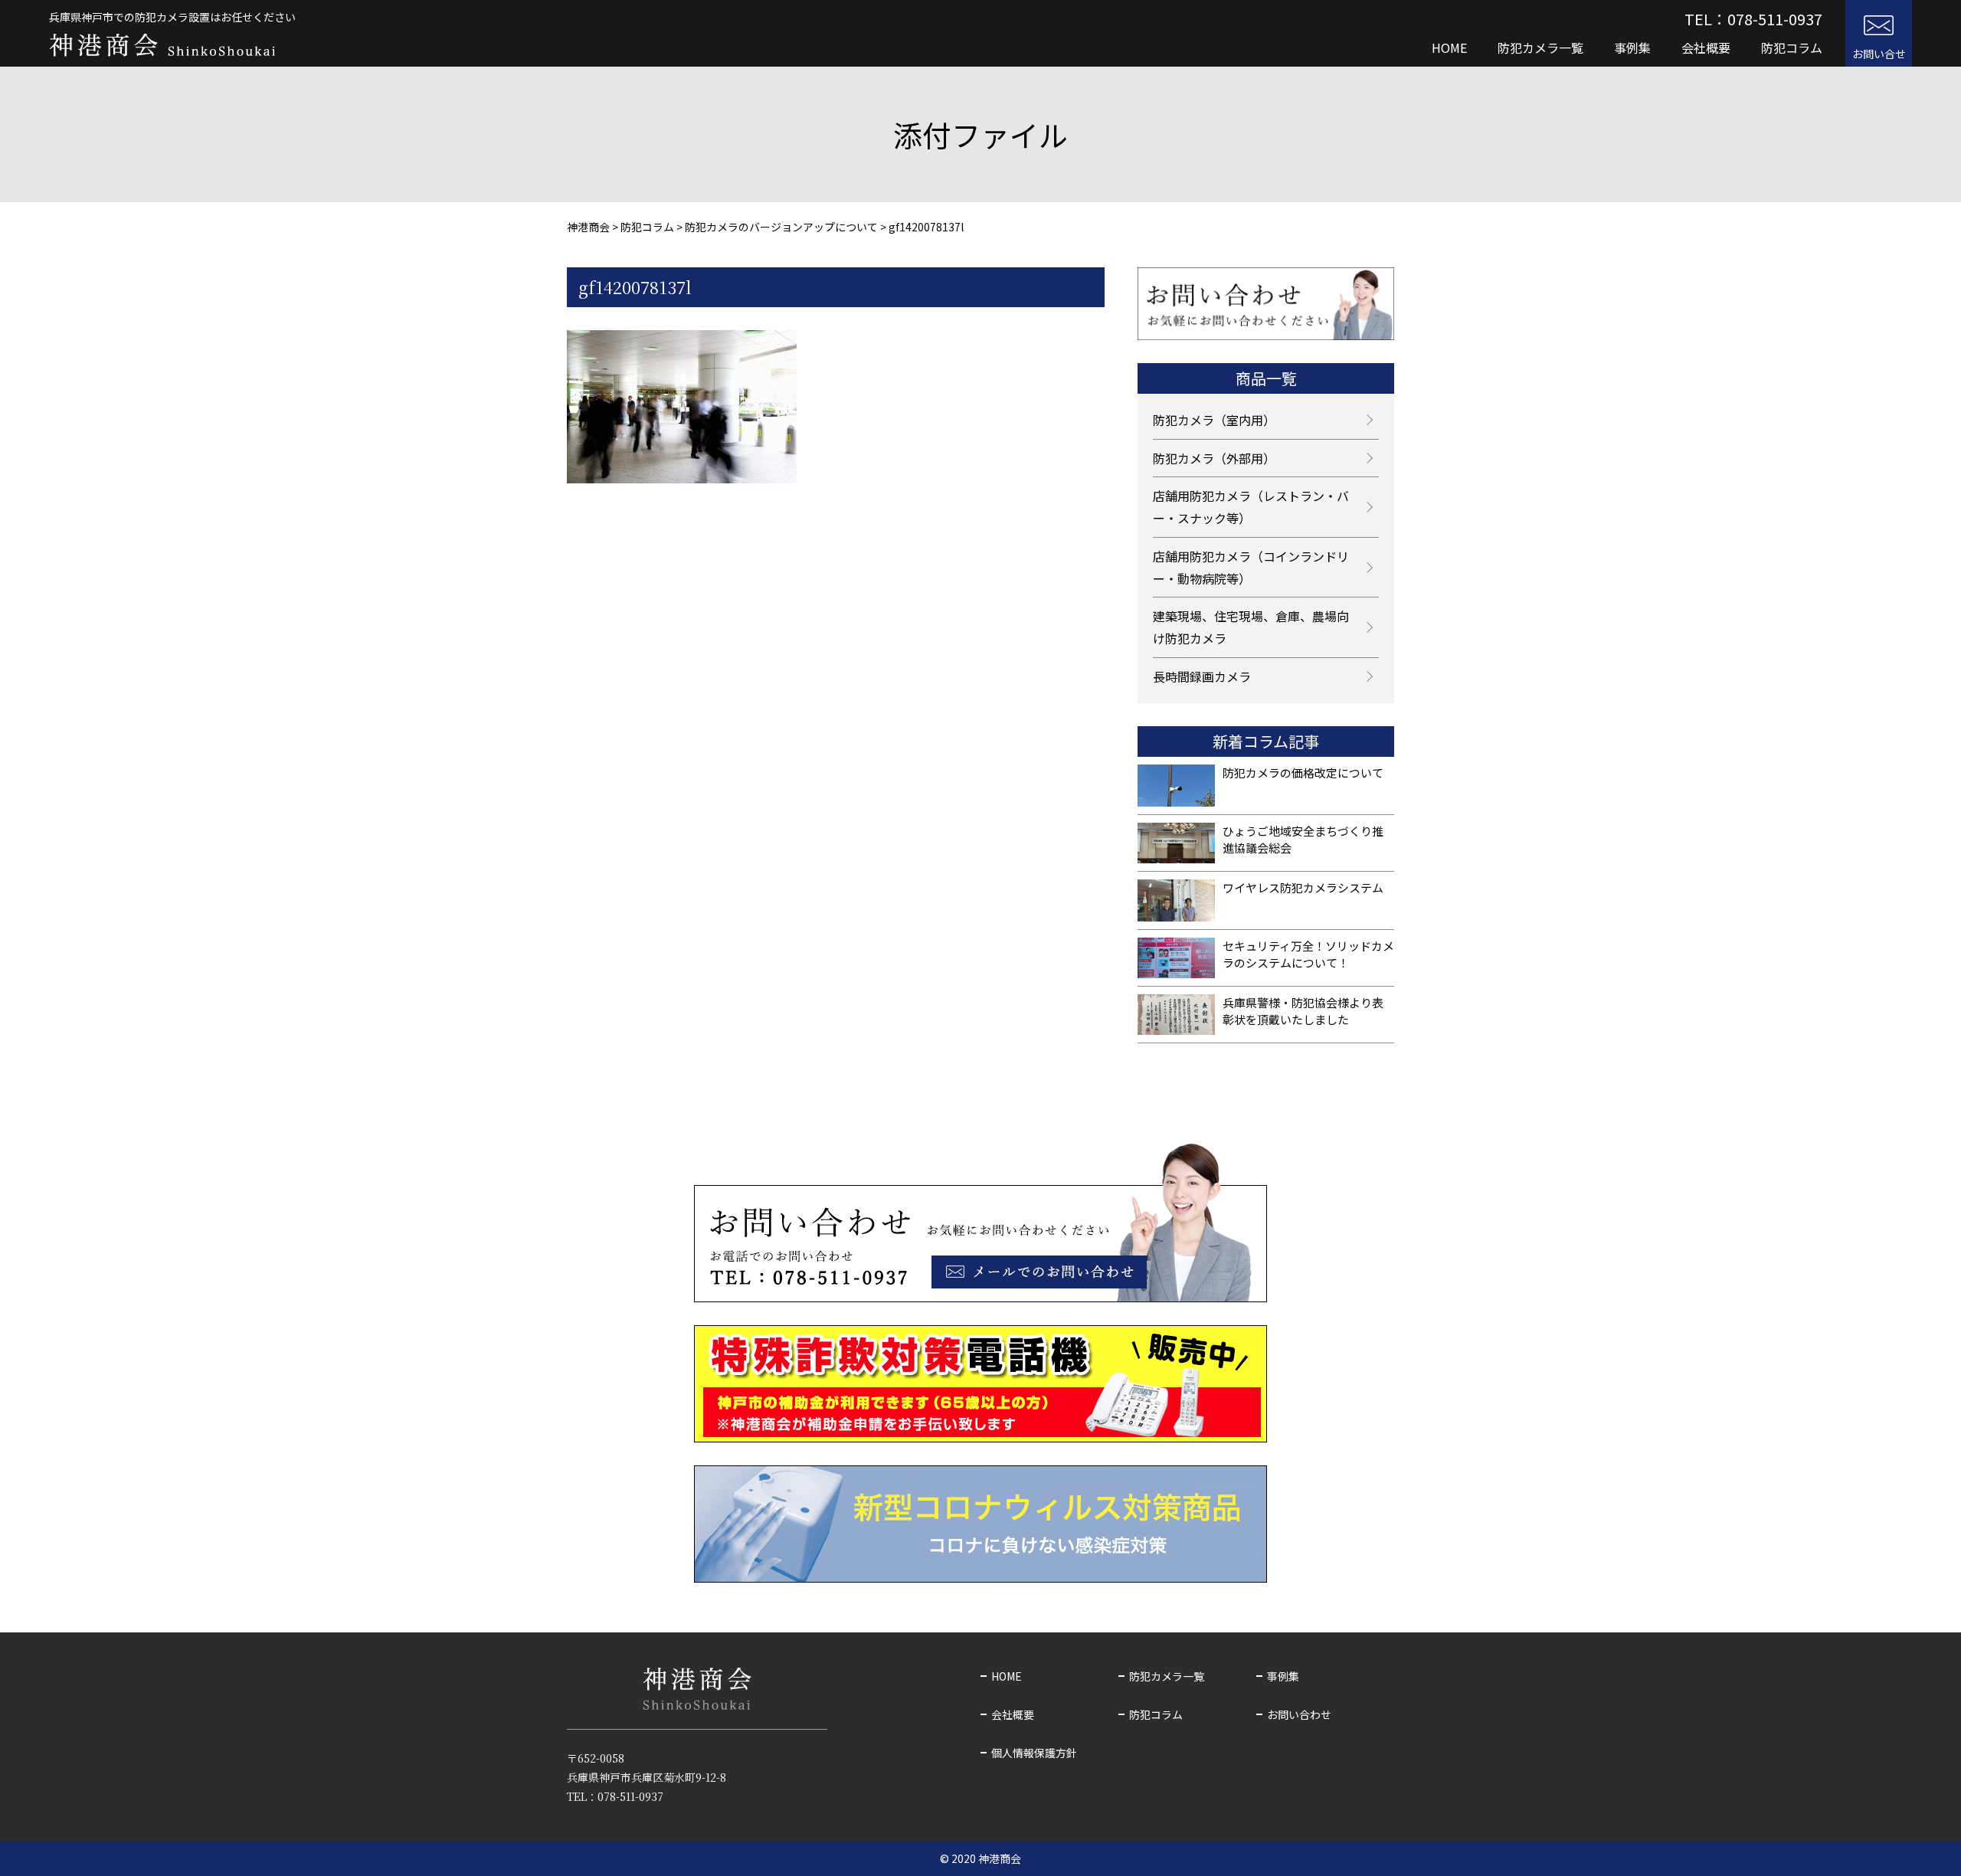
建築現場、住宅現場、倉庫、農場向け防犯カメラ (1251, 627)
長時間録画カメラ (1202, 676)
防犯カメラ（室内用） (1214, 420)
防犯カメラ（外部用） (1214, 458)
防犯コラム (1792, 47)
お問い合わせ (1299, 1714)
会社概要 (1706, 47)
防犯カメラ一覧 (1540, 47)
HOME (1449, 47)
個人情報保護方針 (1034, 1753)
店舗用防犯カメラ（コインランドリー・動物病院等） (1251, 567)
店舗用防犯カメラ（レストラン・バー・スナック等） (1251, 507)
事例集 (1632, 47)
